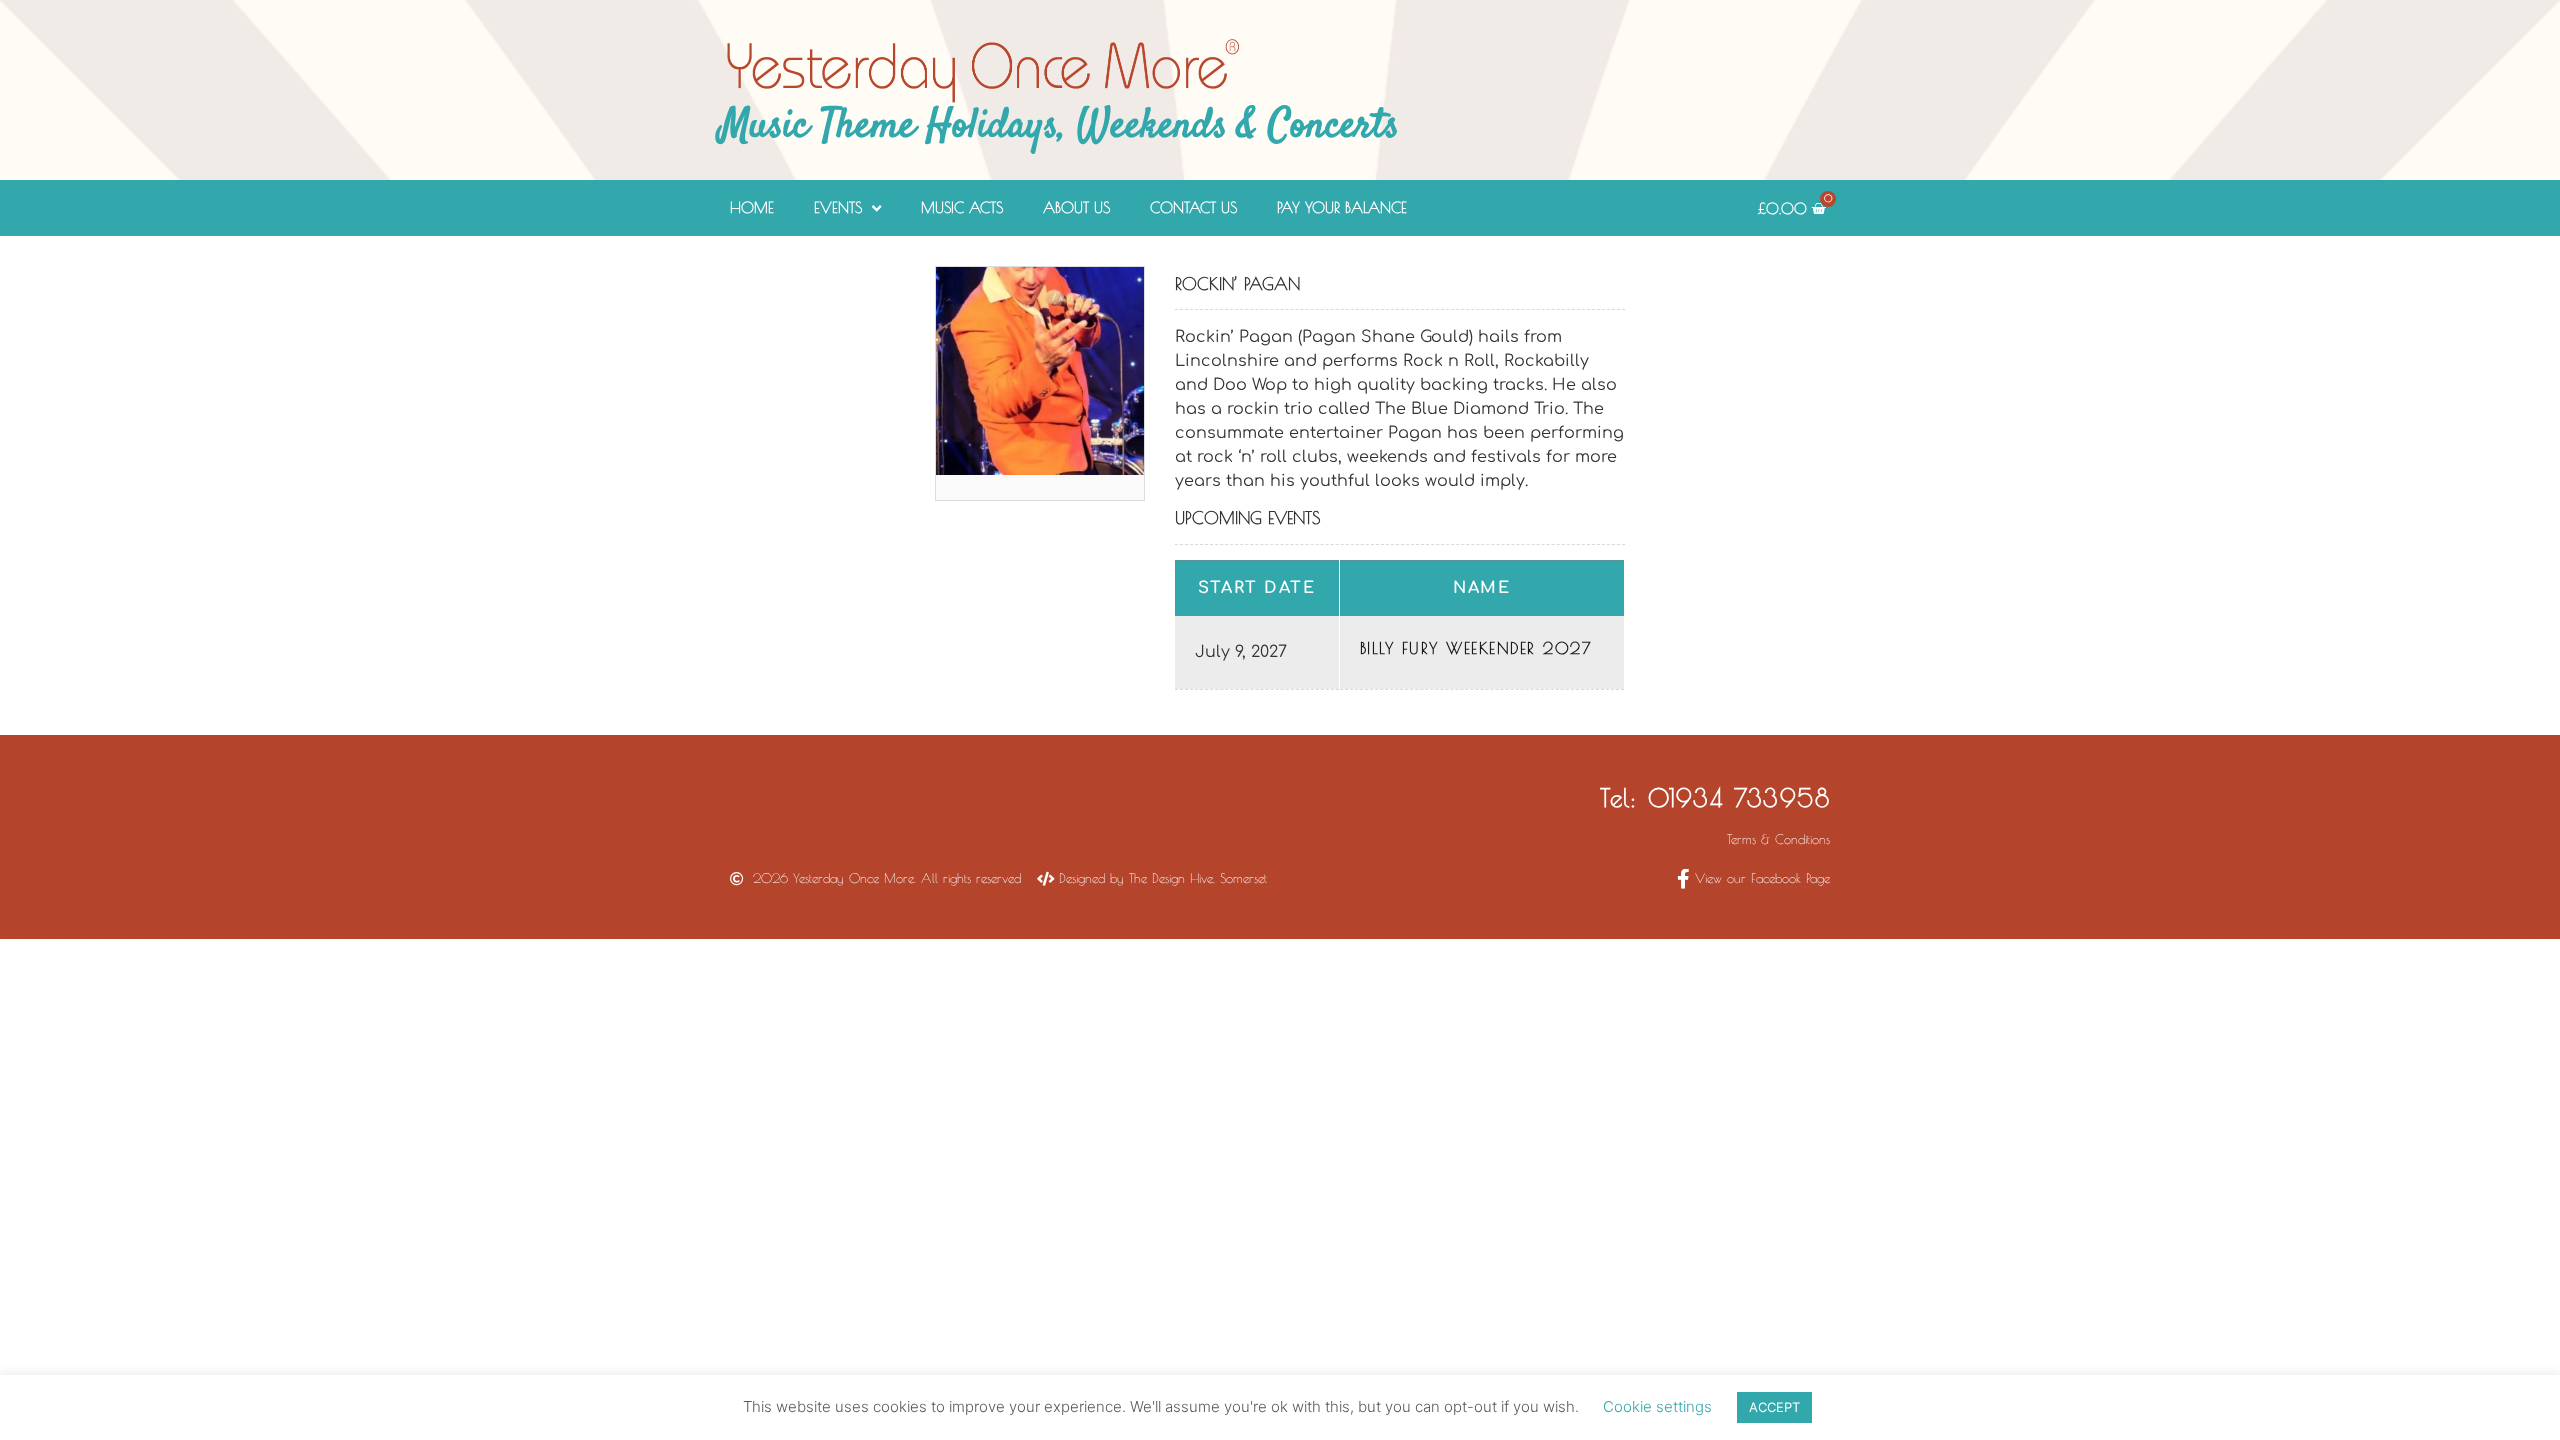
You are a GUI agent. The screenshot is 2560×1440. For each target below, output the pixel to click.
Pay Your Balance (1342, 207)
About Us (1076, 207)
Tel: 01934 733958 (1715, 797)
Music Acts (962, 207)
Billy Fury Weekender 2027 (1476, 648)
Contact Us (1193, 207)
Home (752, 207)
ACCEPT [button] (1774, 1407)
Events (838, 207)
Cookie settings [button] (1657, 1406)
